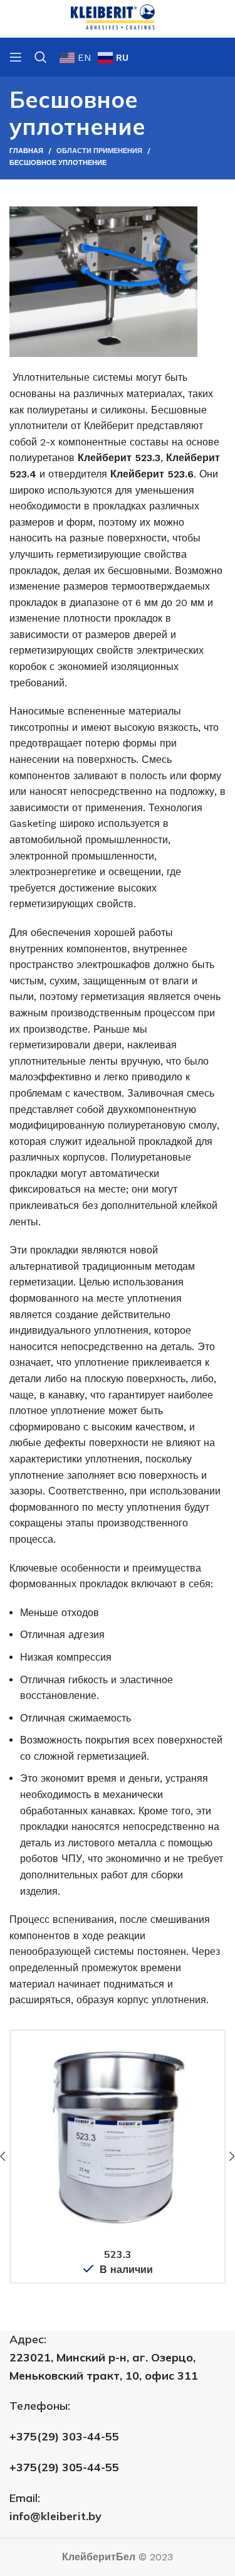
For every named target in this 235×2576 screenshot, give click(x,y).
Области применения (99, 151)
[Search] (41, 57)
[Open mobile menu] (16, 57)
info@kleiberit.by (55, 2516)
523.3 (118, 2254)
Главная (26, 151)
